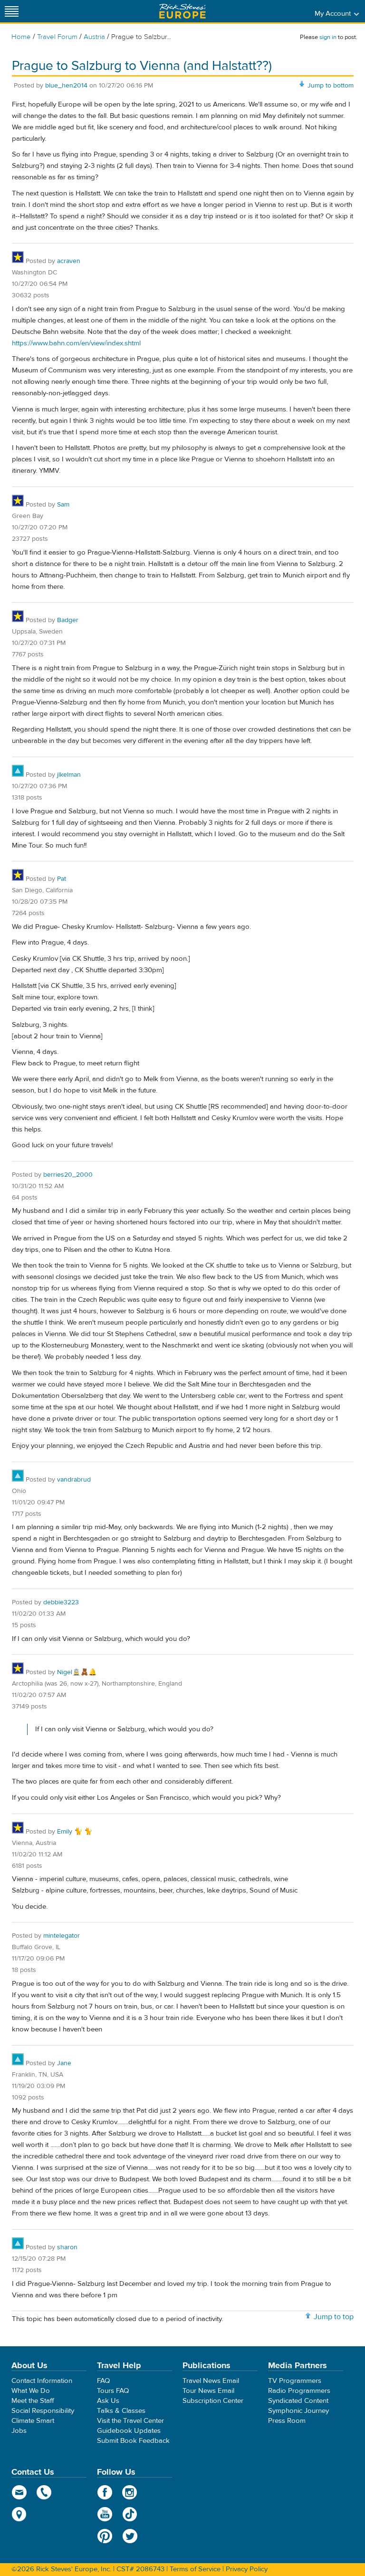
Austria (94, 37)
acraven (69, 261)
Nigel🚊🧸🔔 (77, 1672)
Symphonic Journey (298, 2411)
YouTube (105, 2514)
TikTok (130, 2514)
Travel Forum (57, 37)
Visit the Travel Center (130, 2421)
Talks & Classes (121, 2411)
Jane (64, 2063)
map (19, 2514)
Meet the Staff (33, 2401)
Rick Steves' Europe (182, 11)
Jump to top (334, 2317)
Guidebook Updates (129, 2431)
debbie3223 (61, 1602)
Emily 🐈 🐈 (75, 1832)
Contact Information (42, 2381)
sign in (328, 37)
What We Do (31, 2391)
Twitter (130, 2536)
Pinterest (105, 2536)
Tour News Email (208, 2391)
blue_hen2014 (66, 86)
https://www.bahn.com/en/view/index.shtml (76, 343)
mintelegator (62, 1936)
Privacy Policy (247, 2569)
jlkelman (69, 775)
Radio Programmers (299, 2391)
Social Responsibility (43, 2411)
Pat (62, 879)
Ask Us (108, 2401)
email (19, 2492)
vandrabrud (74, 1480)
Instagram (130, 2492)
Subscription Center (213, 2401)
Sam (63, 505)
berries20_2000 (68, 1175)
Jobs (19, 2431)
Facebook (105, 2492)
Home (21, 37)
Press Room (287, 2421)
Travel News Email (211, 2381)
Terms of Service (195, 2569)
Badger (68, 620)
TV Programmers (295, 2381)
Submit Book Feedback (133, 2441)
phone (44, 2492)
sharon (67, 2247)
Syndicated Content (298, 2401)
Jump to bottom (331, 86)
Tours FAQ (113, 2391)
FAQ (103, 2381)
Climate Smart (33, 2421)
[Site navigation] (12, 11)
